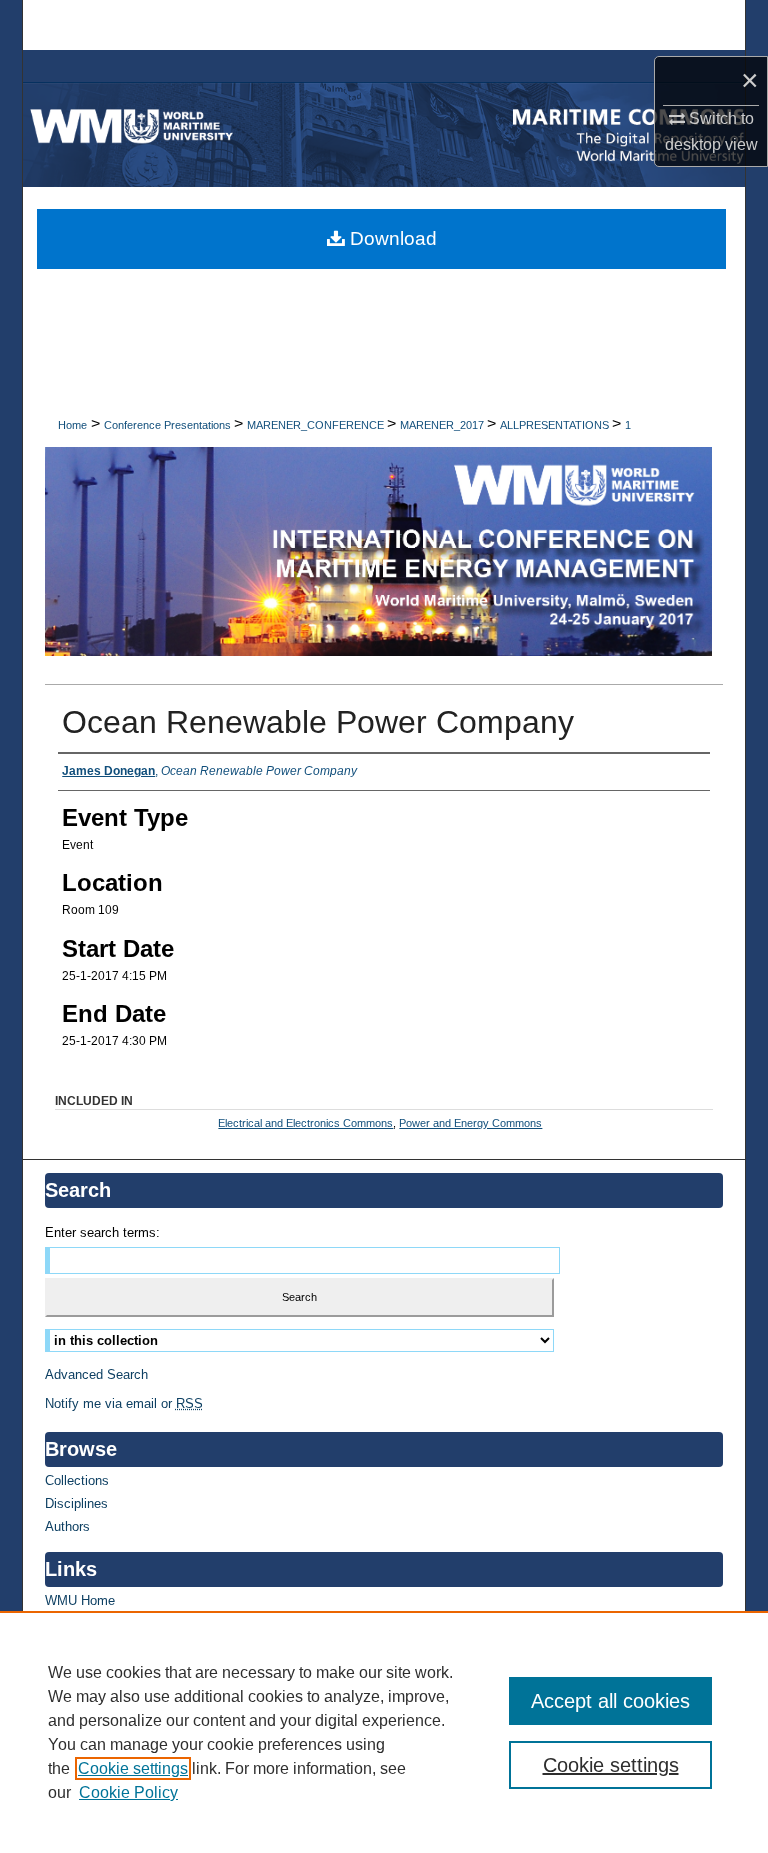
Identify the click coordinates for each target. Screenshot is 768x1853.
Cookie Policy (128, 1792)
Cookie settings (133, 1768)
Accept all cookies (610, 1701)
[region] (384, 1732)
